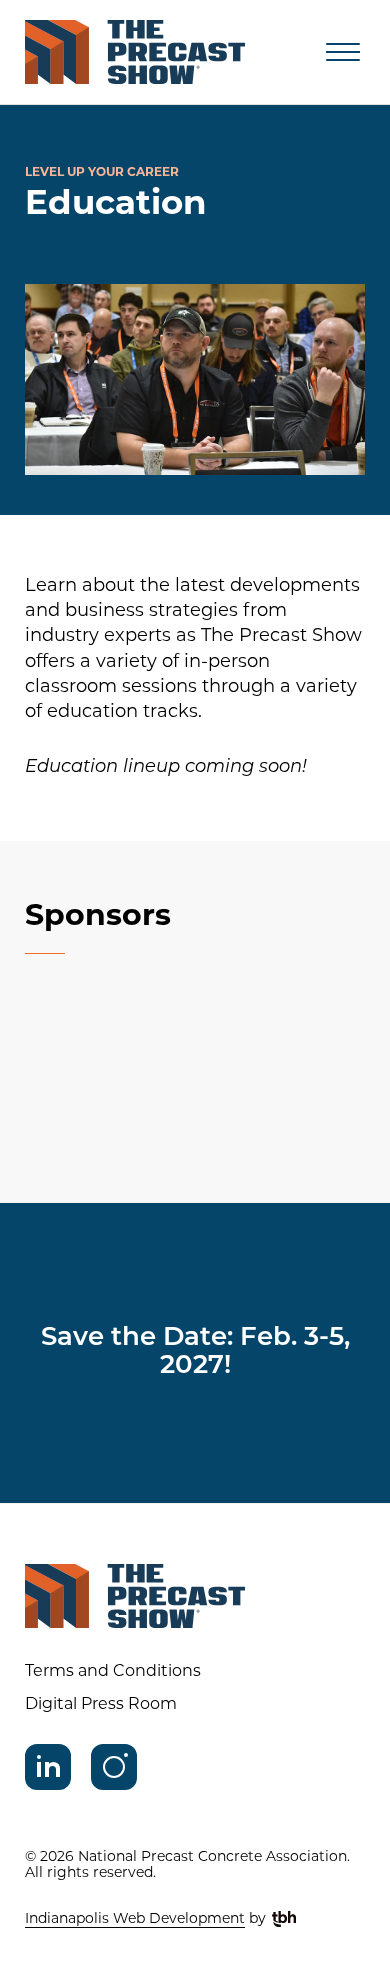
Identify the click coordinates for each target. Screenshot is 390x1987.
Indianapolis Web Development (135, 1919)
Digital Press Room (101, 1705)
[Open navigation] (343, 52)
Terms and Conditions (113, 1672)
